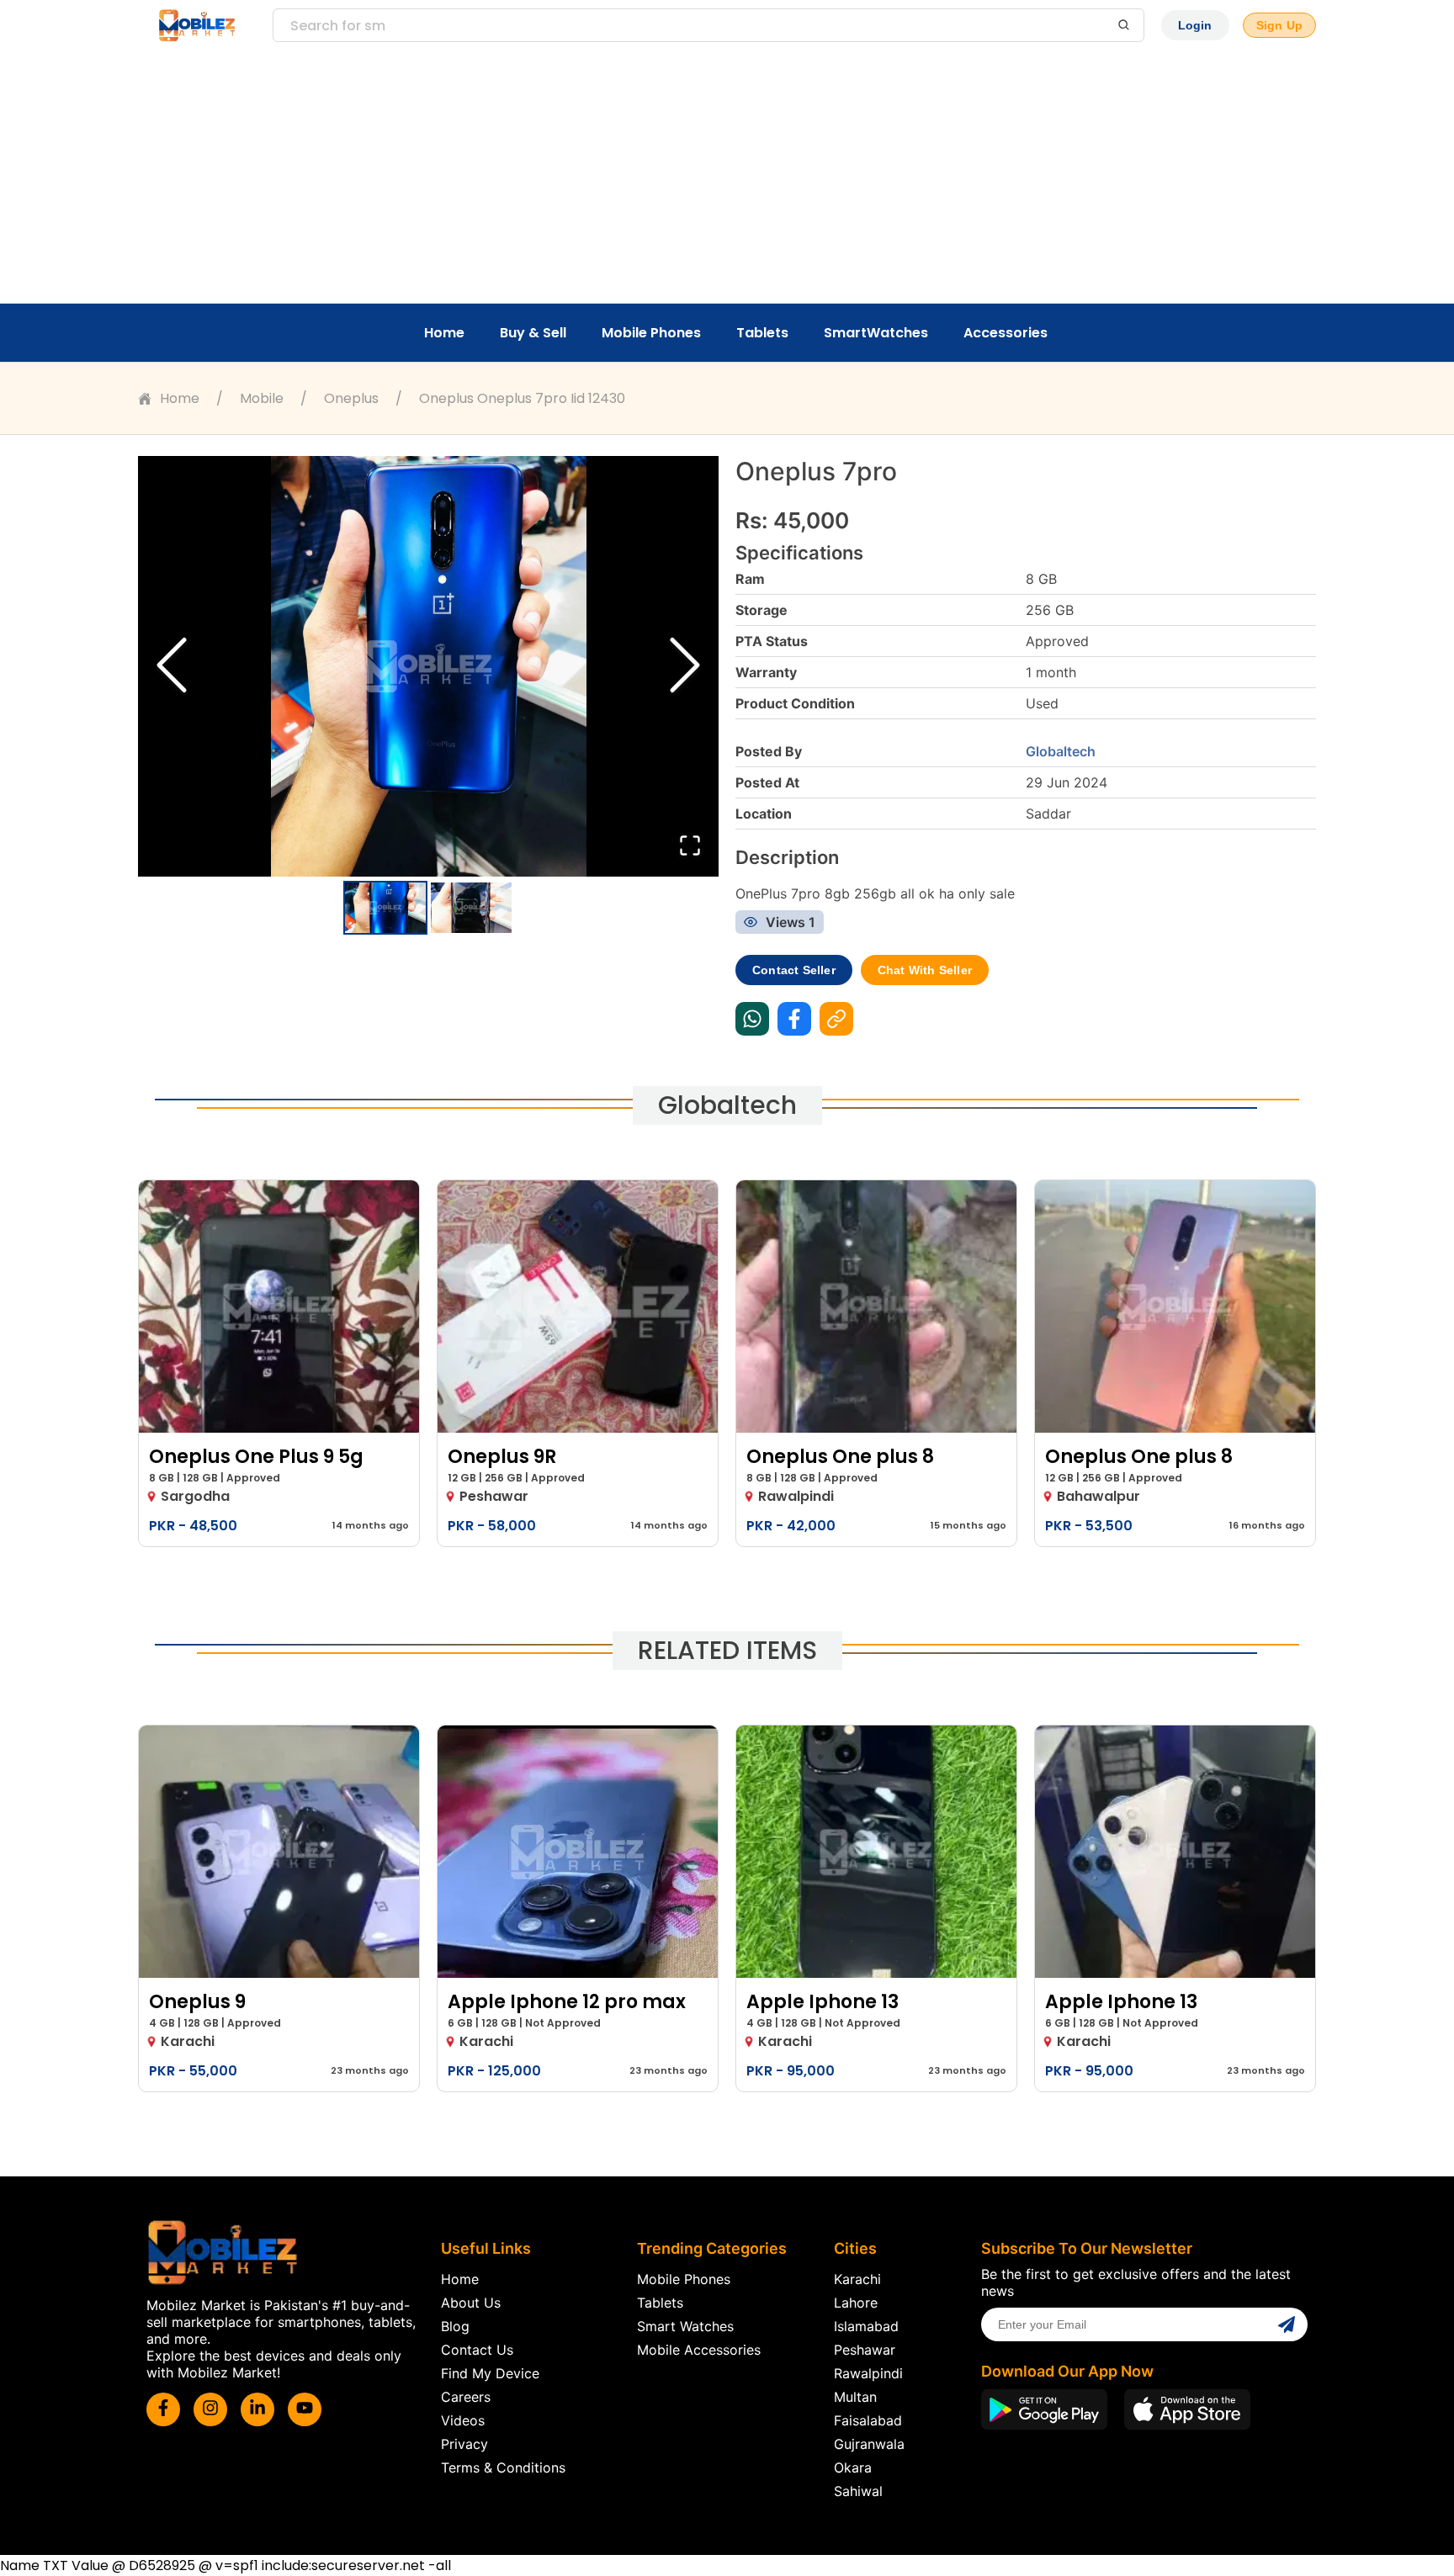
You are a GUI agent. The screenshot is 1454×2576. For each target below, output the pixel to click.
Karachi (857, 2279)
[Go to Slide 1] (385, 908)
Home (444, 333)
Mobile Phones (651, 333)
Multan (855, 2397)
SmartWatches (876, 333)
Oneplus (351, 398)
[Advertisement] (727, 177)
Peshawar (865, 2350)
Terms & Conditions (503, 2467)
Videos (463, 2420)
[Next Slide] (685, 667)
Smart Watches (685, 2326)
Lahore (856, 2303)
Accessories (1006, 333)
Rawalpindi (868, 2373)
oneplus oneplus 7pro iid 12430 (522, 398)
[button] (428, 666)
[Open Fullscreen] (690, 847)
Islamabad (866, 2326)
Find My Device (490, 2373)
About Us (471, 2303)
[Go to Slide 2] (471, 908)
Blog (455, 2326)
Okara (853, 2467)
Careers (466, 2397)
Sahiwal (858, 2491)
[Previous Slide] (172, 667)
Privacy (464, 2444)
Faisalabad (868, 2420)
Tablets (762, 333)
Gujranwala (869, 2444)
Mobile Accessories (699, 2350)
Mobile (262, 398)
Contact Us (477, 2350)
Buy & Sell (533, 333)
